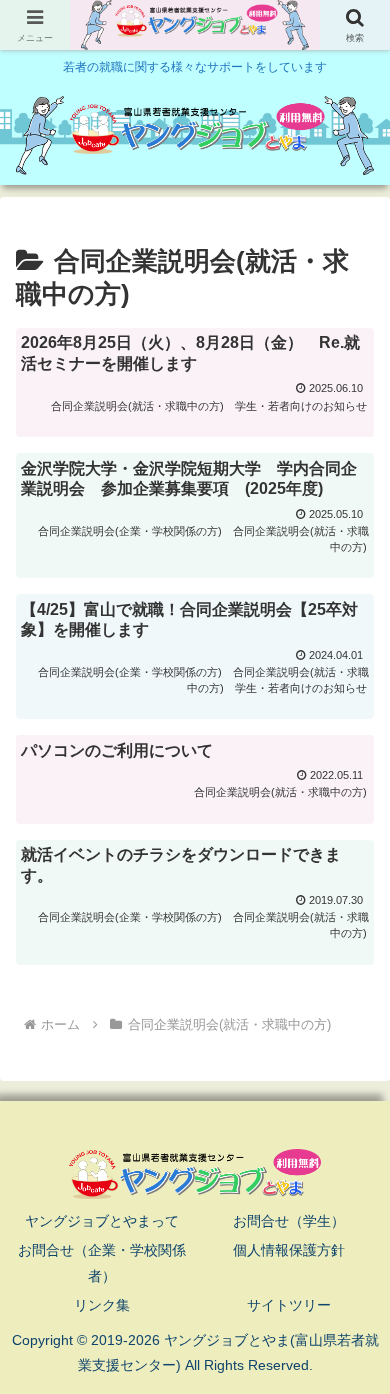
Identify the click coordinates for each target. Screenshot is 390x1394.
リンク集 (102, 1305)
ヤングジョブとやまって (102, 1221)
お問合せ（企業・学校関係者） (102, 1262)
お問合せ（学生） (289, 1221)
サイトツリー (289, 1305)
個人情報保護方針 (289, 1250)
